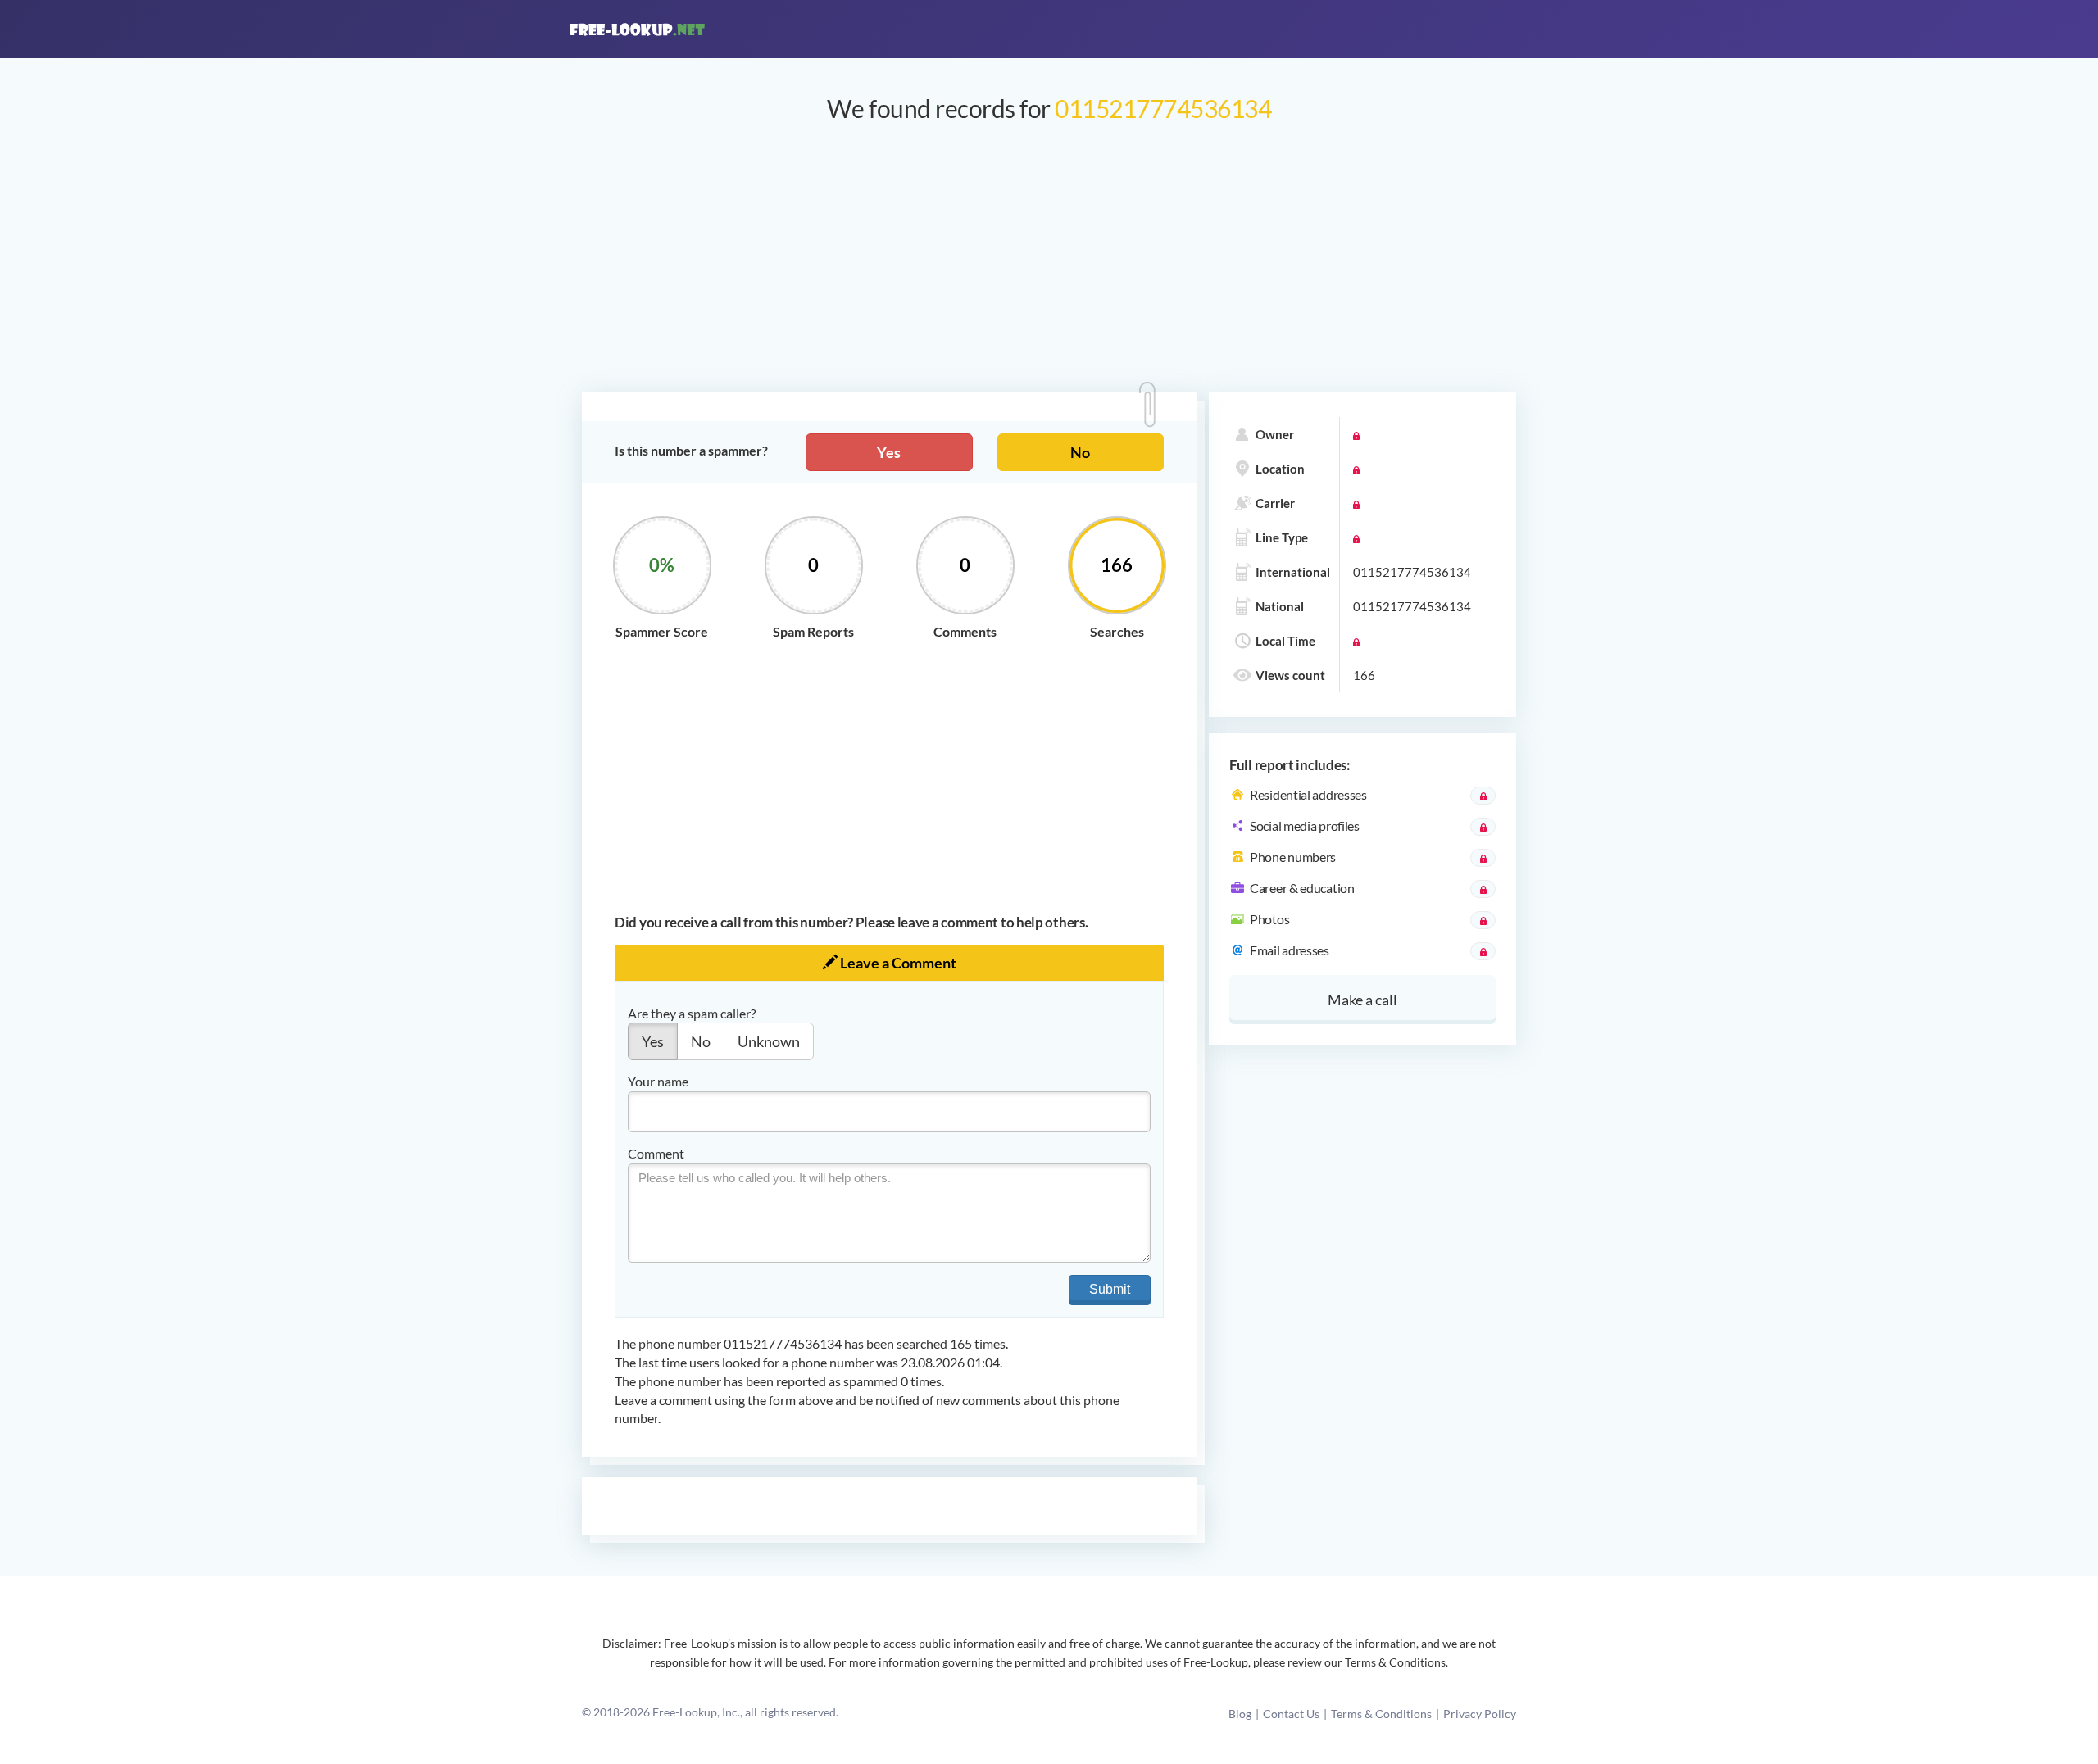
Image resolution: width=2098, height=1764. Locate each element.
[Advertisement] (1049, 265)
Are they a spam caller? (692, 1013)
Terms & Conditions (1381, 1714)
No (1080, 452)
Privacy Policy (1480, 1714)
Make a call (1362, 1000)
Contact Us (1291, 1714)
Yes (889, 452)
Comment (656, 1153)
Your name (658, 1081)
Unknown (769, 1041)
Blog (1240, 1714)
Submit (1110, 1289)
